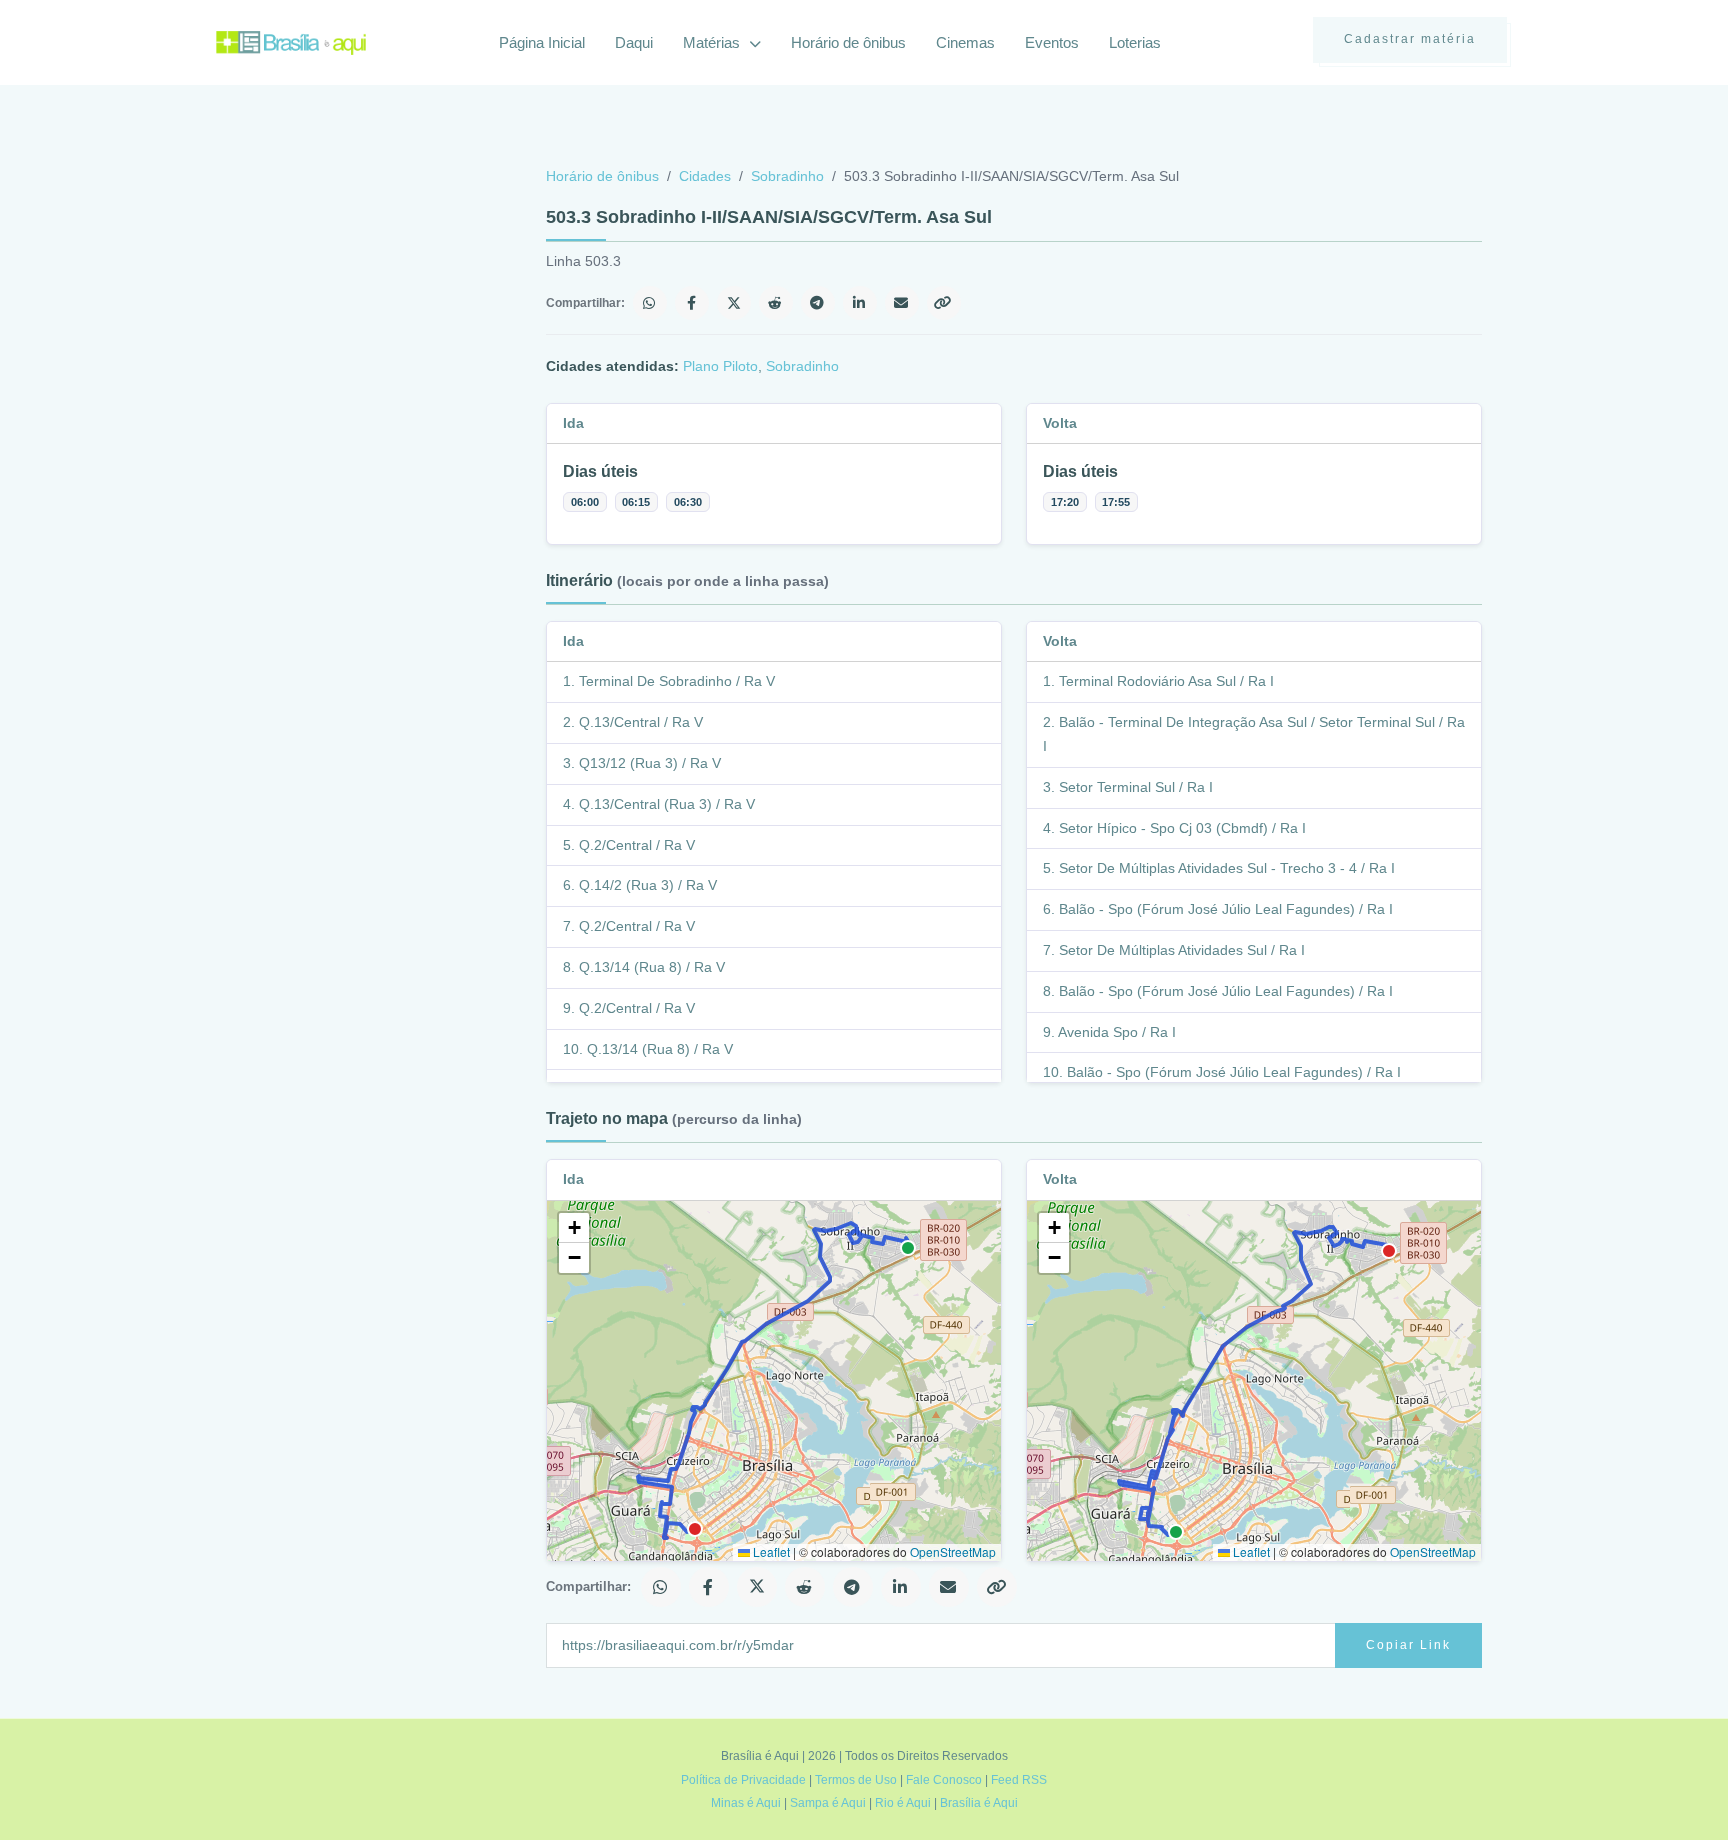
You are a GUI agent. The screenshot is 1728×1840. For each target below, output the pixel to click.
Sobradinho (787, 176)
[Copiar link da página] (944, 303)
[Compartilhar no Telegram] (818, 303)
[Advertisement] (366, 314)
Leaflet (770, 1551)
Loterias (1135, 42)
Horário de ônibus (848, 42)
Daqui (634, 42)
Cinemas (965, 42)
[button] (574, 1228)
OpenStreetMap (953, 1551)
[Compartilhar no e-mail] (902, 303)
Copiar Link (1408, 1645)
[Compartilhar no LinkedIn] (860, 303)
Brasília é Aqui (979, 1803)
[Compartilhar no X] (734, 303)
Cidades (705, 176)
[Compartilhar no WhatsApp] (650, 303)
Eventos (1052, 42)
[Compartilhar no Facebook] (692, 303)
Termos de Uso (856, 1780)
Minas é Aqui (746, 1803)
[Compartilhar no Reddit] (776, 303)
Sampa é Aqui (828, 1803)
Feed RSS (1019, 1780)
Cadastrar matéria (1410, 39)
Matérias (713, 42)
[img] (774, 1381)
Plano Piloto (720, 366)
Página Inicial (542, 42)
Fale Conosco (944, 1780)
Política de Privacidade (743, 1780)
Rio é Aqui (903, 1803)
